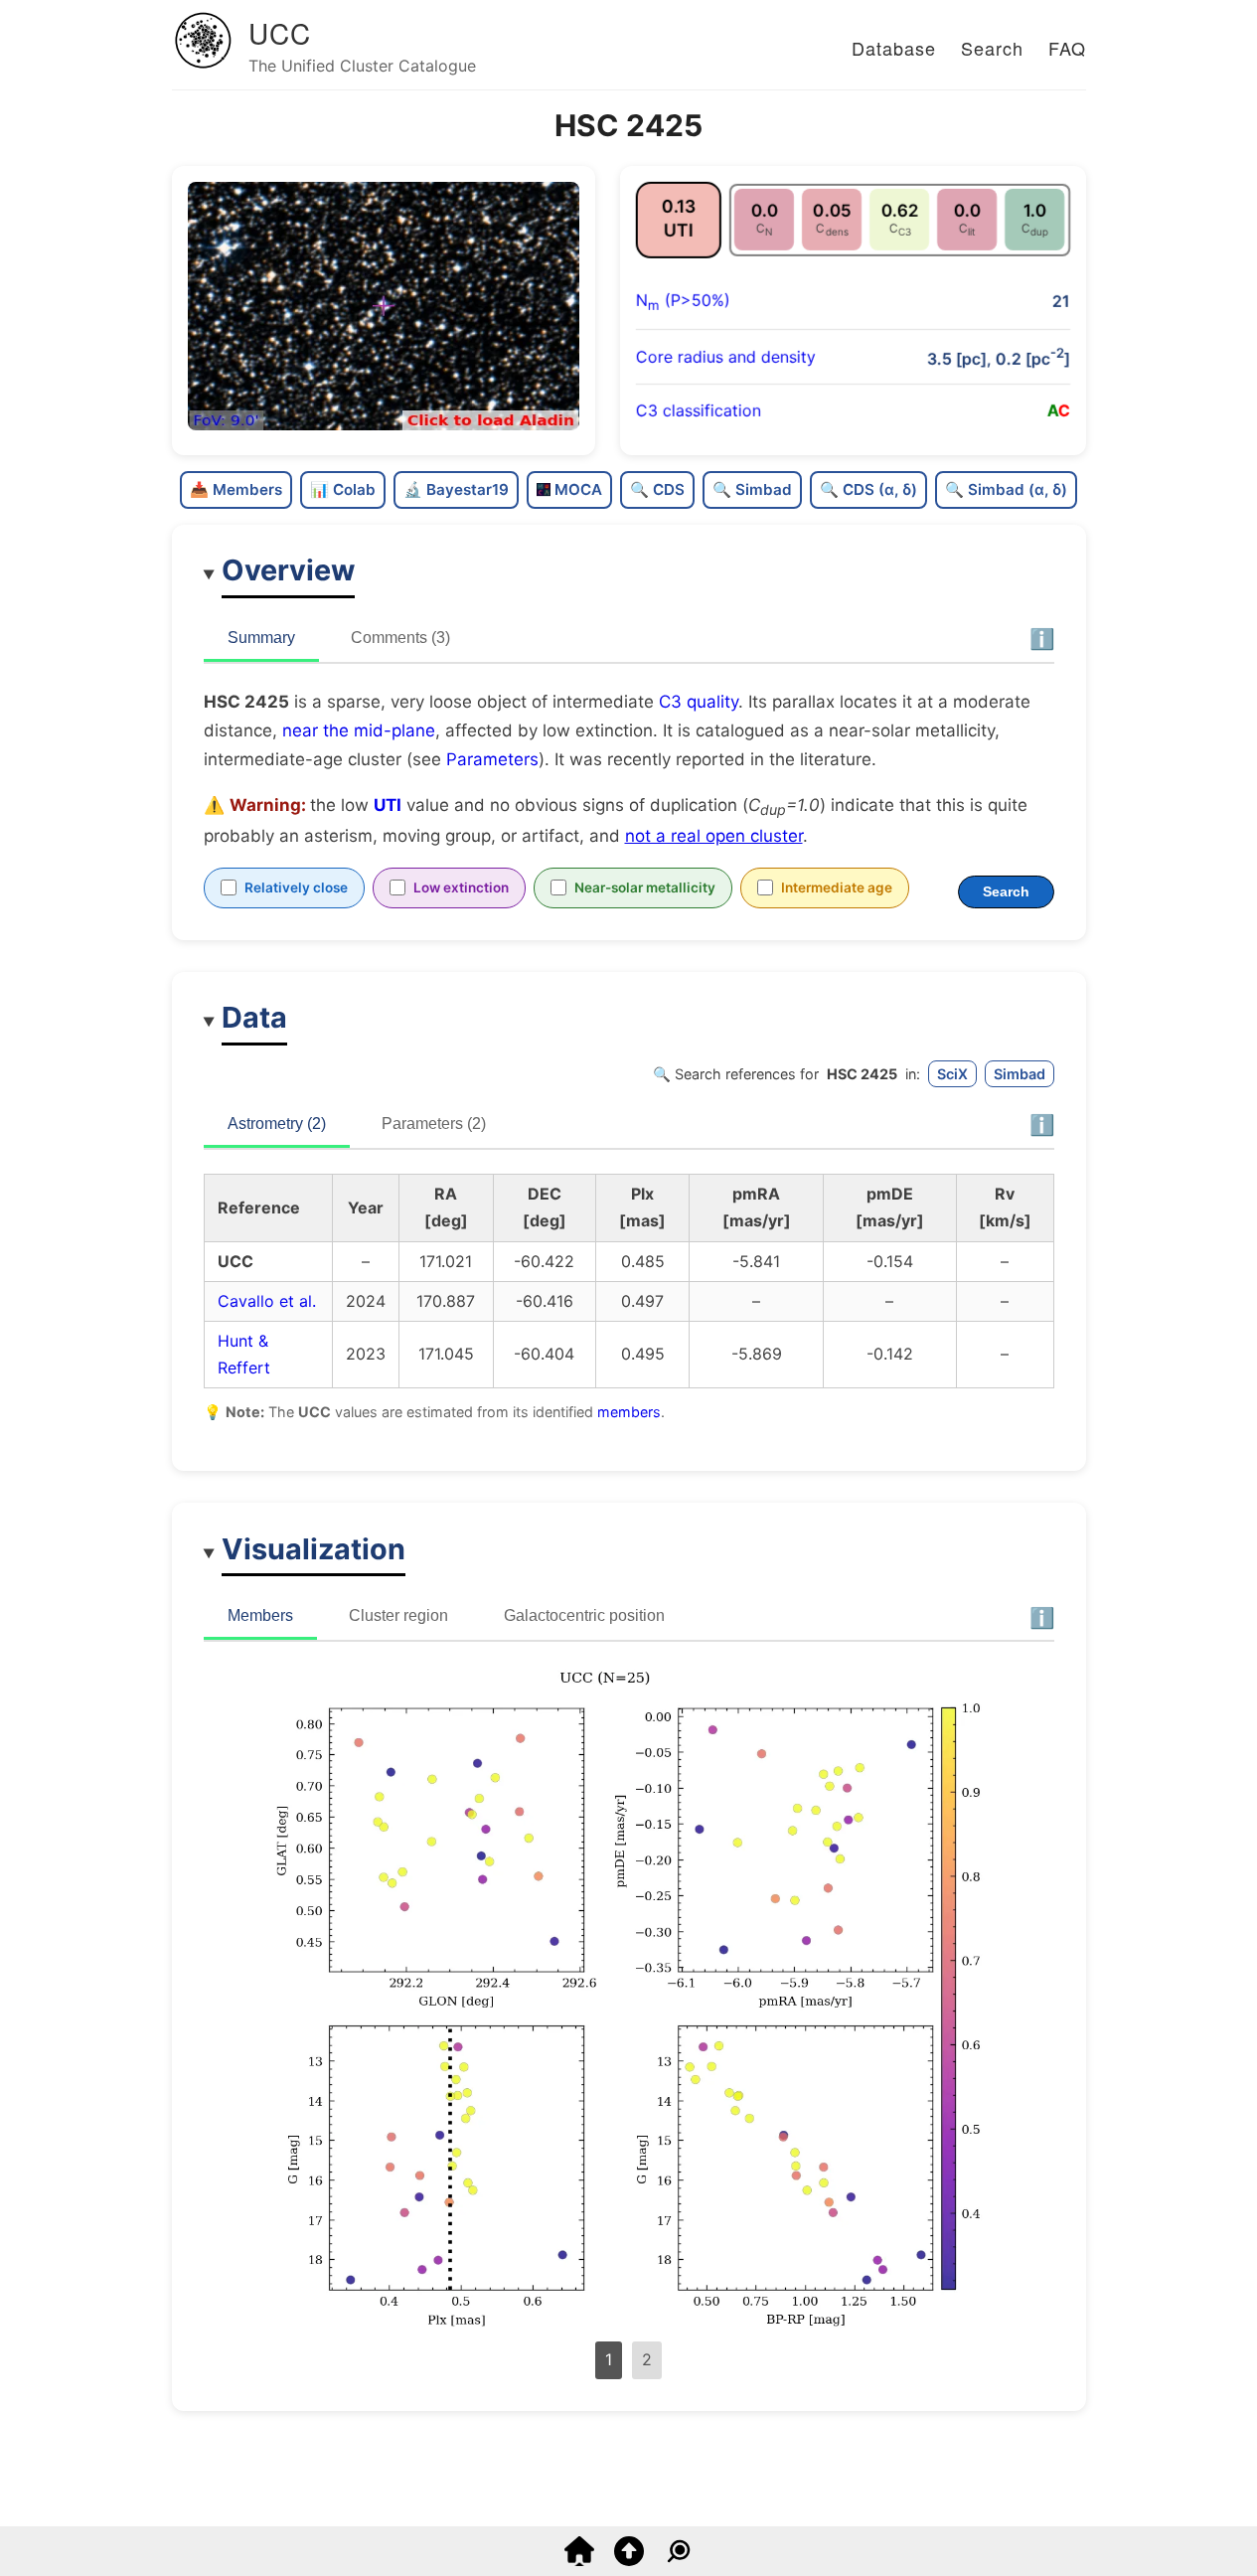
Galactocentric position (584, 1615)
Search (992, 48)
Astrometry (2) (277, 1124)
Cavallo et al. (267, 1301)
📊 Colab (343, 489)
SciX (952, 1074)
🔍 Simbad (752, 489)
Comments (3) (400, 638)
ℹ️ (1042, 639)
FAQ (1067, 48)
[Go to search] (679, 2560)
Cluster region (398, 1615)
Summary (261, 638)
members (629, 1412)
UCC (280, 33)
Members (260, 1615)
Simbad (1020, 1074)
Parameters (492, 759)
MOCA (578, 489)
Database (894, 48)
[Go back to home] (579, 2560)
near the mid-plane (359, 730)
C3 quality (699, 702)
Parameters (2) (434, 1124)
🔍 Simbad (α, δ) (1006, 489)
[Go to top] (629, 2560)
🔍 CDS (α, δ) (868, 489)
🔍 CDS (657, 489)
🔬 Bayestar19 (456, 489)
